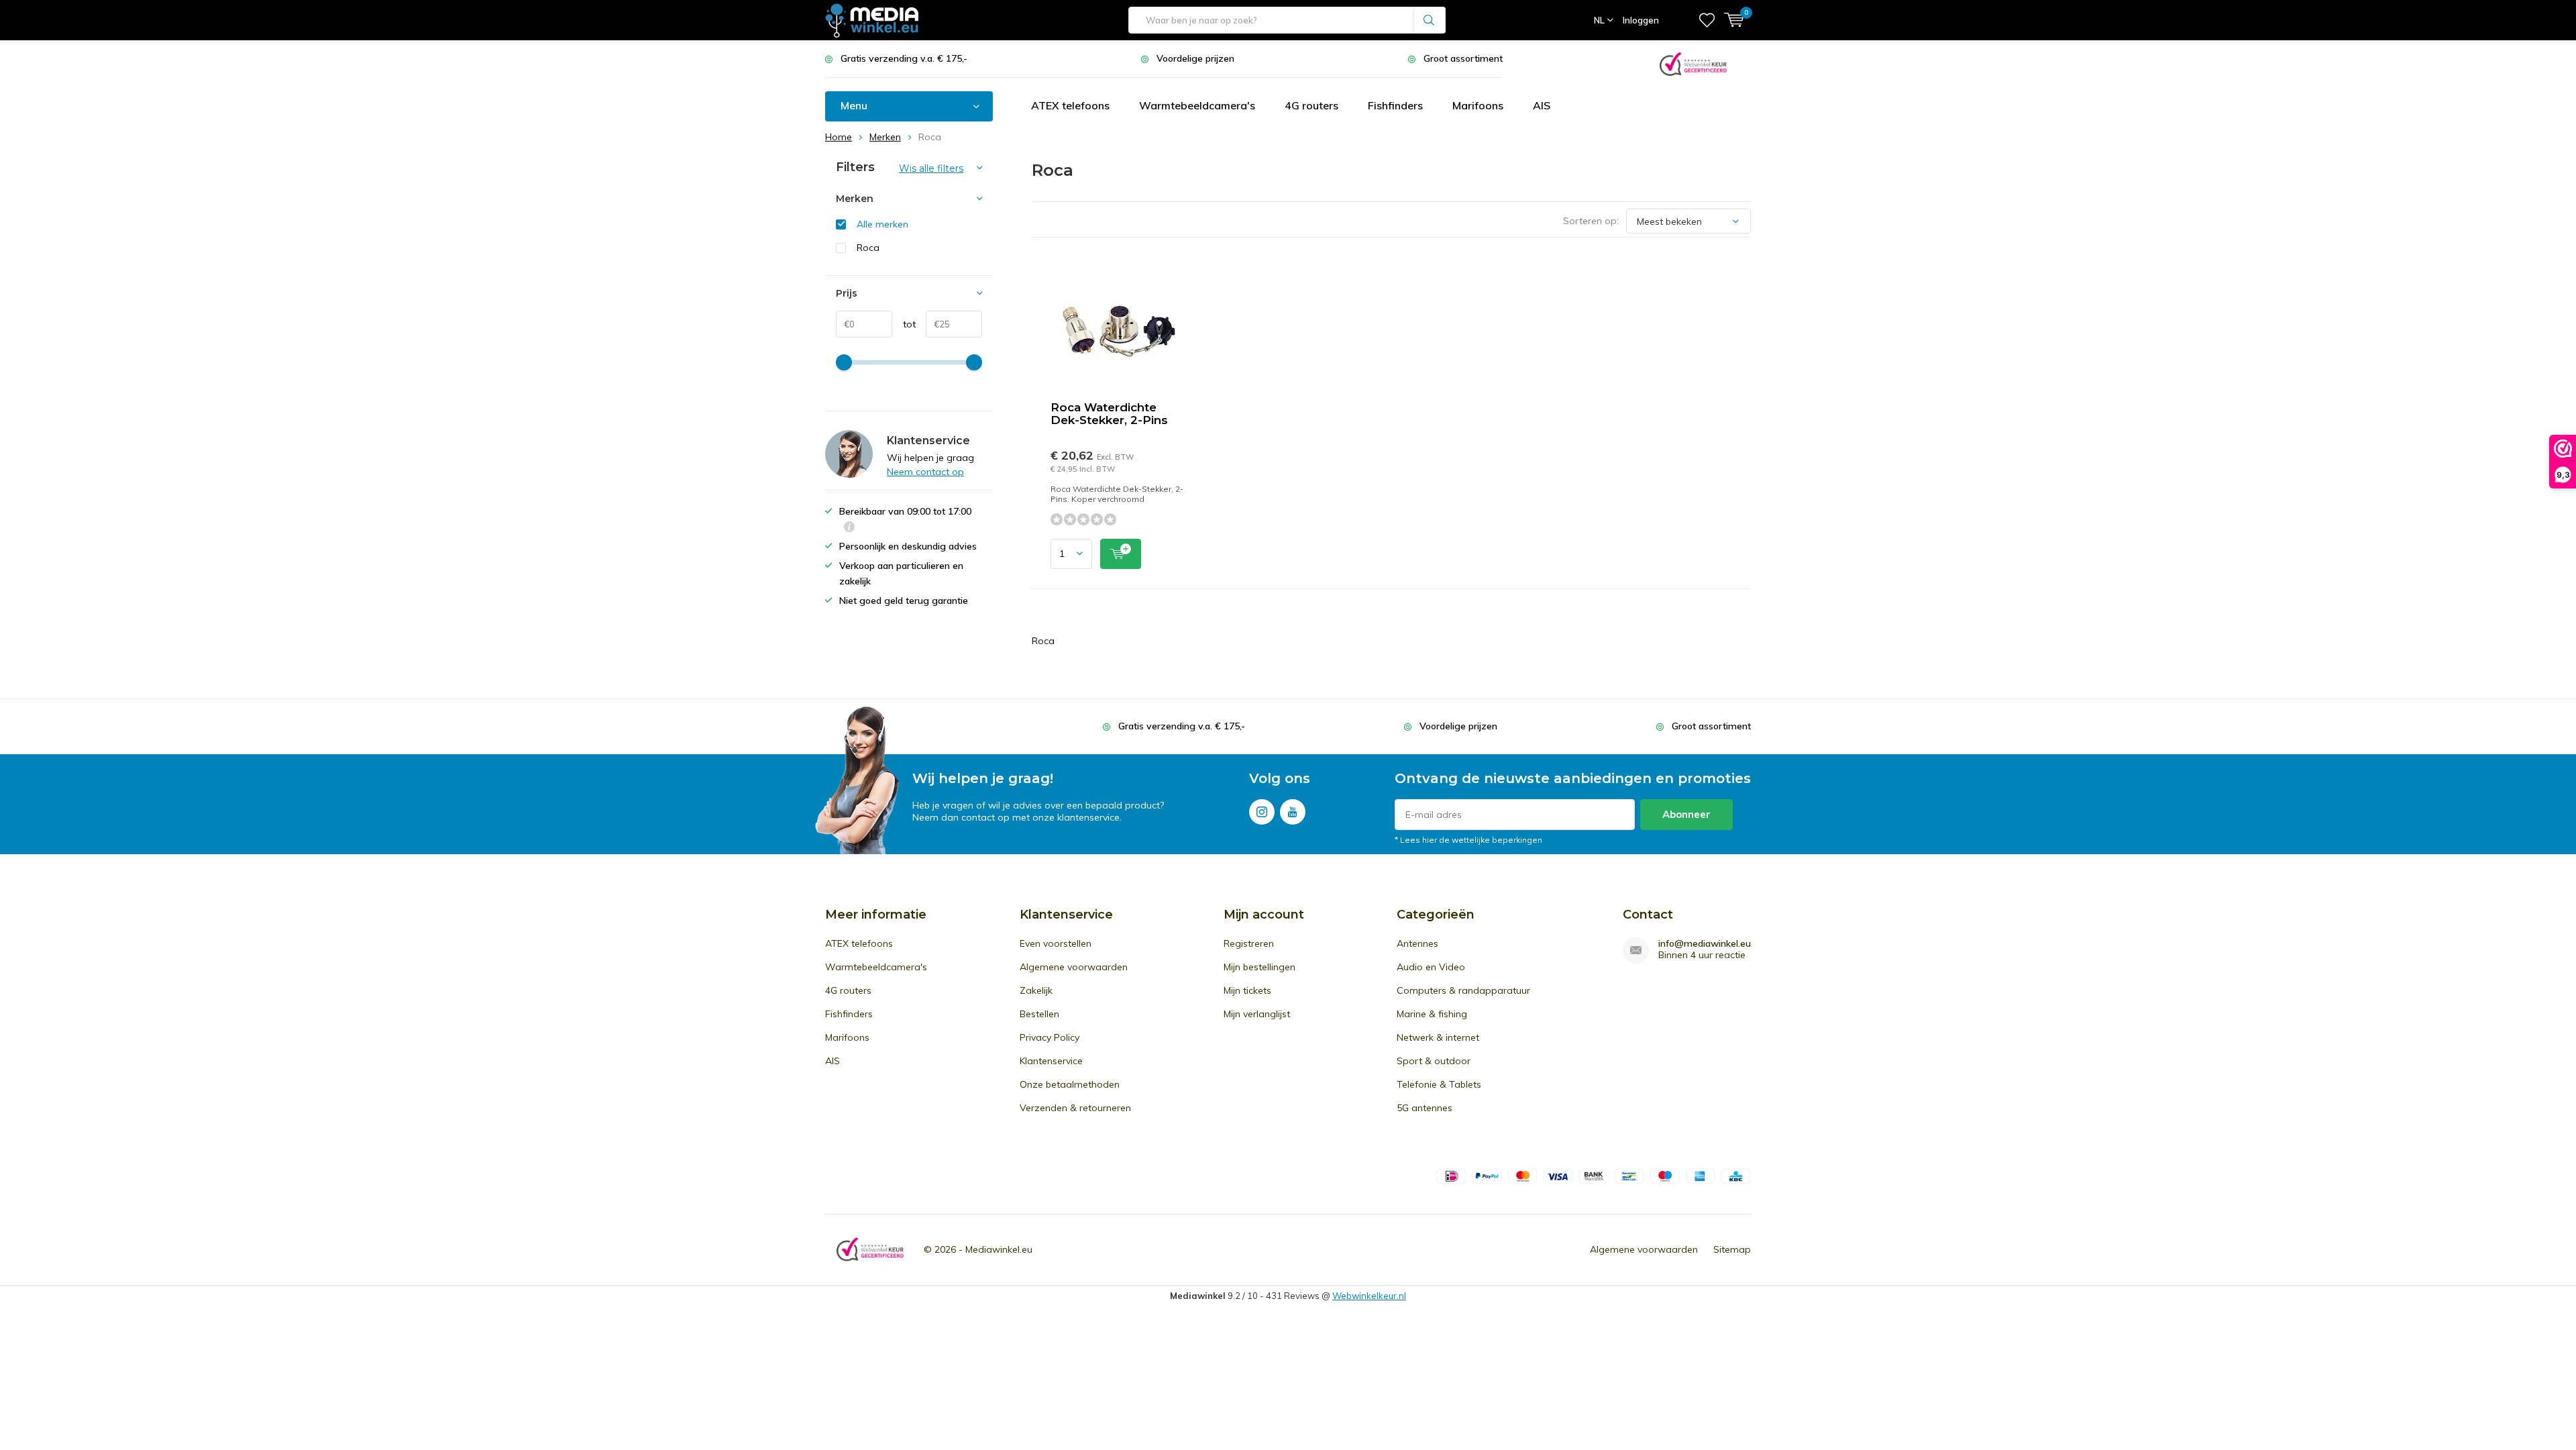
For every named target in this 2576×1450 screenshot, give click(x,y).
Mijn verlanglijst (1257, 1014)
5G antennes (1425, 1108)
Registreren (1249, 943)
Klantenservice (1051, 1061)
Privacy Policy (1050, 1037)
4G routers (1311, 105)
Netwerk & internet (1438, 1037)
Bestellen (1039, 1014)
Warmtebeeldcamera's (1197, 105)
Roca (868, 248)
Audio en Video (1431, 967)
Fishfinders (1395, 105)
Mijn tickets (1247, 990)
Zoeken (1430, 20)
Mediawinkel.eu (999, 1249)
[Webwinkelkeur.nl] (1693, 63)
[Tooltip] (849, 528)
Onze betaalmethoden (1070, 1084)
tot (904, 324)
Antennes (1417, 943)
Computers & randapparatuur (1463, 990)
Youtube (1293, 812)
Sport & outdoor (1434, 1061)
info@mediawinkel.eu (1705, 944)
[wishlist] (1707, 20)
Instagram (1262, 812)
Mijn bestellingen (1259, 967)
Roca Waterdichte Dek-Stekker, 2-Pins (1109, 414)
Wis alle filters (931, 168)
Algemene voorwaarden (1074, 967)
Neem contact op (925, 472)
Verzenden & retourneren (1075, 1108)
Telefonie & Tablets (1439, 1084)
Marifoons (1478, 105)
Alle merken (882, 224)
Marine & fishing (1432, 1014)
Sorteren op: (1591, 221)
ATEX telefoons (1070, 105)
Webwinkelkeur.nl (1369, 1296)
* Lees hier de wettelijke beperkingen (1468, 840)
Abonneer (1686, 814)
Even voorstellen (1056, 943)
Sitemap (1732, 1249)
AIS (1542, 105)
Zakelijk (1036, 990)
